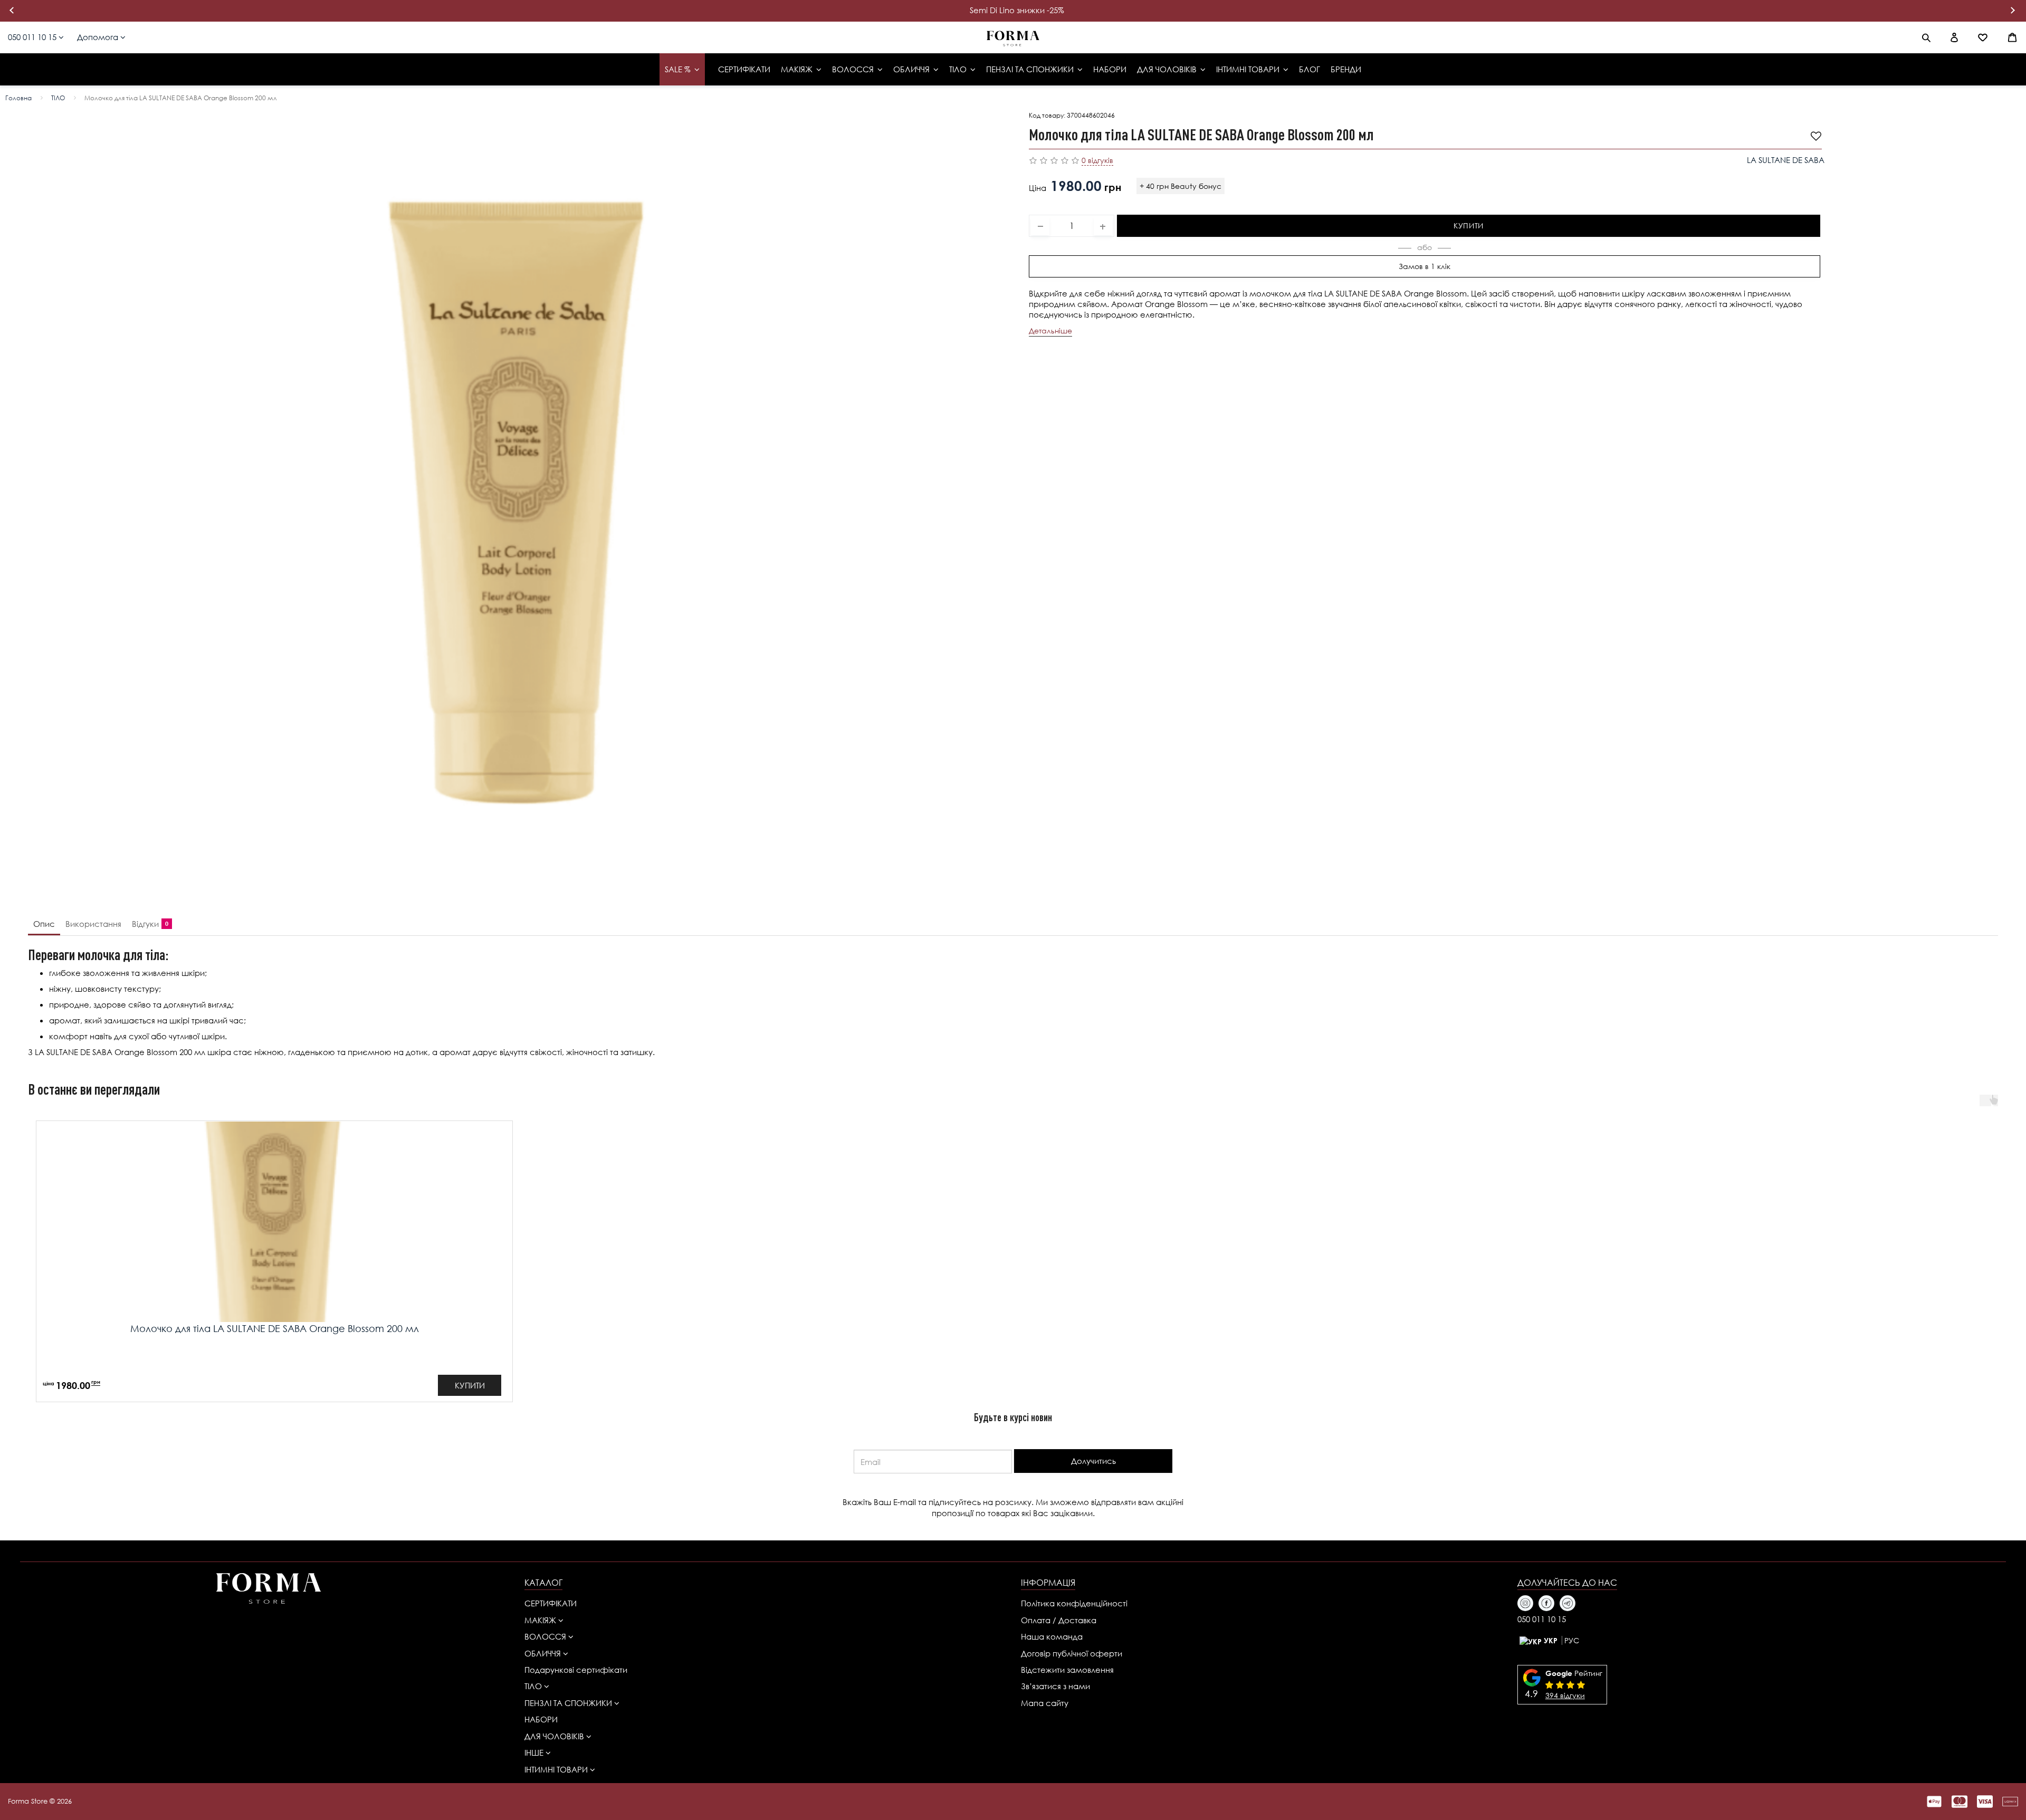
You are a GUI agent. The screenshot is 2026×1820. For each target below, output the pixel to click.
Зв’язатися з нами (1055, 1686)
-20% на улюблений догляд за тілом (1017, 10)
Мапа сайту (1045, 1703)
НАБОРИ (541, 1719)
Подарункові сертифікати (576, 1670)
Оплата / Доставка (1059, 1620)
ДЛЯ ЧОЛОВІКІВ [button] (555, 1736)
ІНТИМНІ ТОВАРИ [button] (557, 1769)
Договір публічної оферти (1072, 1653)
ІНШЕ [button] (535, 1752)
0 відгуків (1097, 160)
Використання (93, 924)
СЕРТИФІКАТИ (551, 1603)
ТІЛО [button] (534, 1686)
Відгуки (148, 924)
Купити (1469, 225)
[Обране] (1983, 37)
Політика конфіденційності (1074, 1603)
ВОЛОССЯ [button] (546, 1636)
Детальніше (1050, 330)
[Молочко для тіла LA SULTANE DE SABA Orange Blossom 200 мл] (517, 501)
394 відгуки (1565, 1695)
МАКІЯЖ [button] (541, 1620)
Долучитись (1093, 1461)
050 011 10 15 (33, 37)
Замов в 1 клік (1425, 266)
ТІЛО (58, 98)
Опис (44, 924)
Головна (18, 98)
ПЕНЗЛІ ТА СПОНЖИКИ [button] (569, 1703)
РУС (1572, 1640)
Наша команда (1052, 1636)
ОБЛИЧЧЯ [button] (544, 1653)
